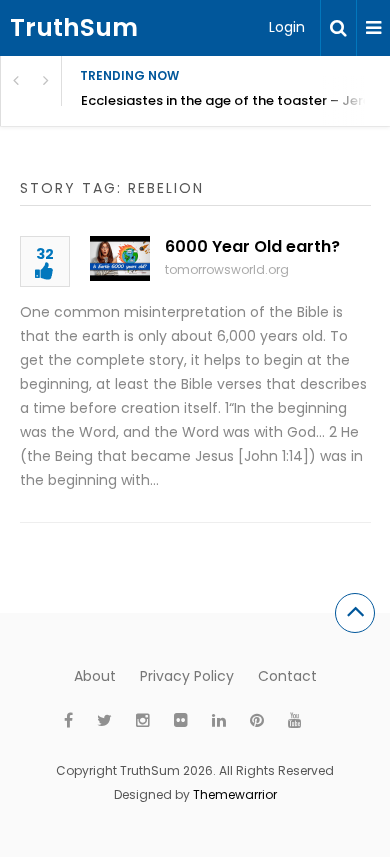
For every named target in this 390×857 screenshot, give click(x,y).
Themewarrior (235, 794)
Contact (287, 676)
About (95, 676)
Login (287, 27)
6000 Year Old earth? (252, 246)
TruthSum (74, 27)
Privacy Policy (187, 676)
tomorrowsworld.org (227, 269)
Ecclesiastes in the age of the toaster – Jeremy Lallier (235, 100)
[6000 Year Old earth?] (120, 258)
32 (45, 255)
